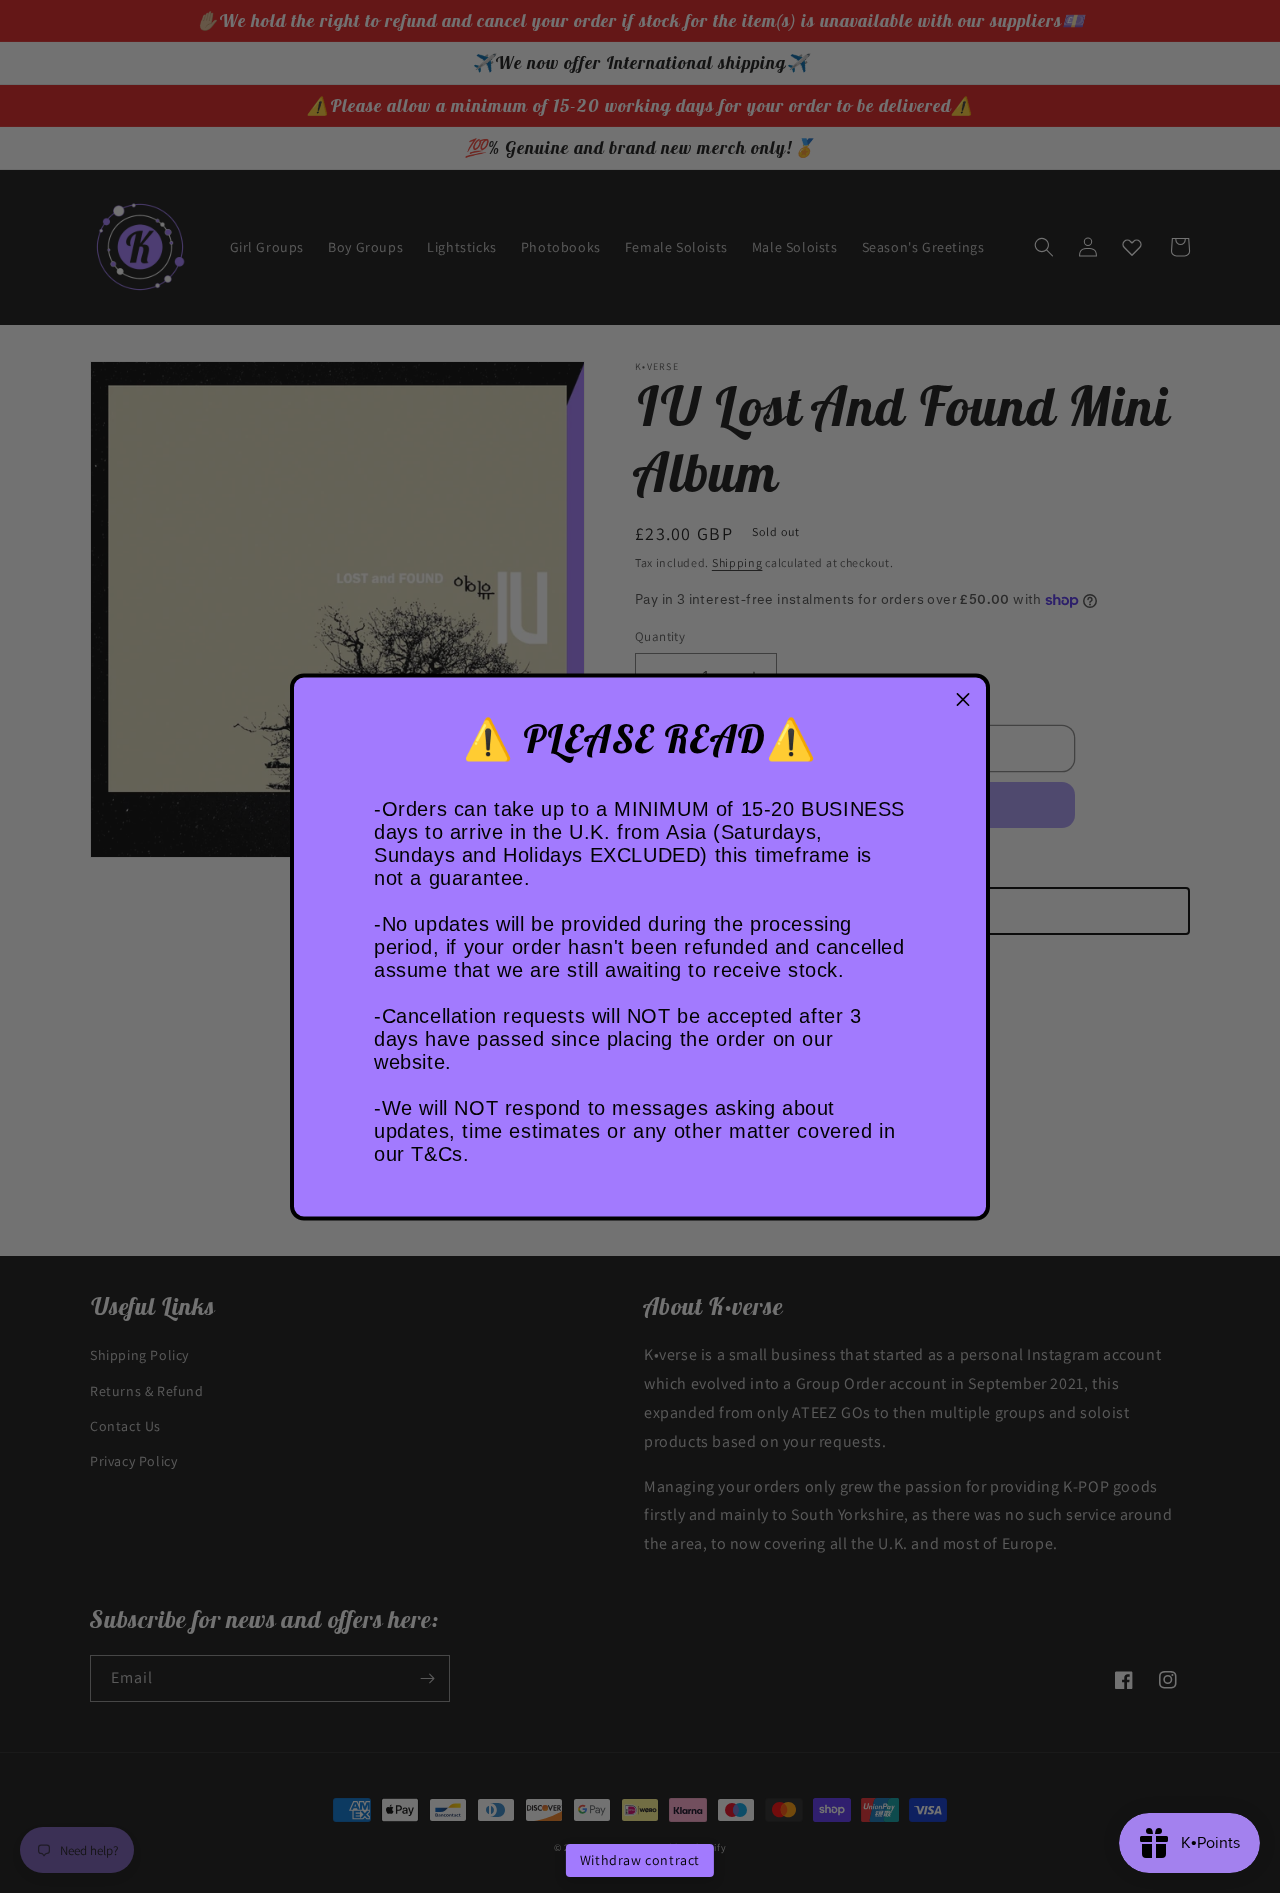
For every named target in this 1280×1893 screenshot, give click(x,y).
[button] (963, 700)
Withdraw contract (640, 1860)
